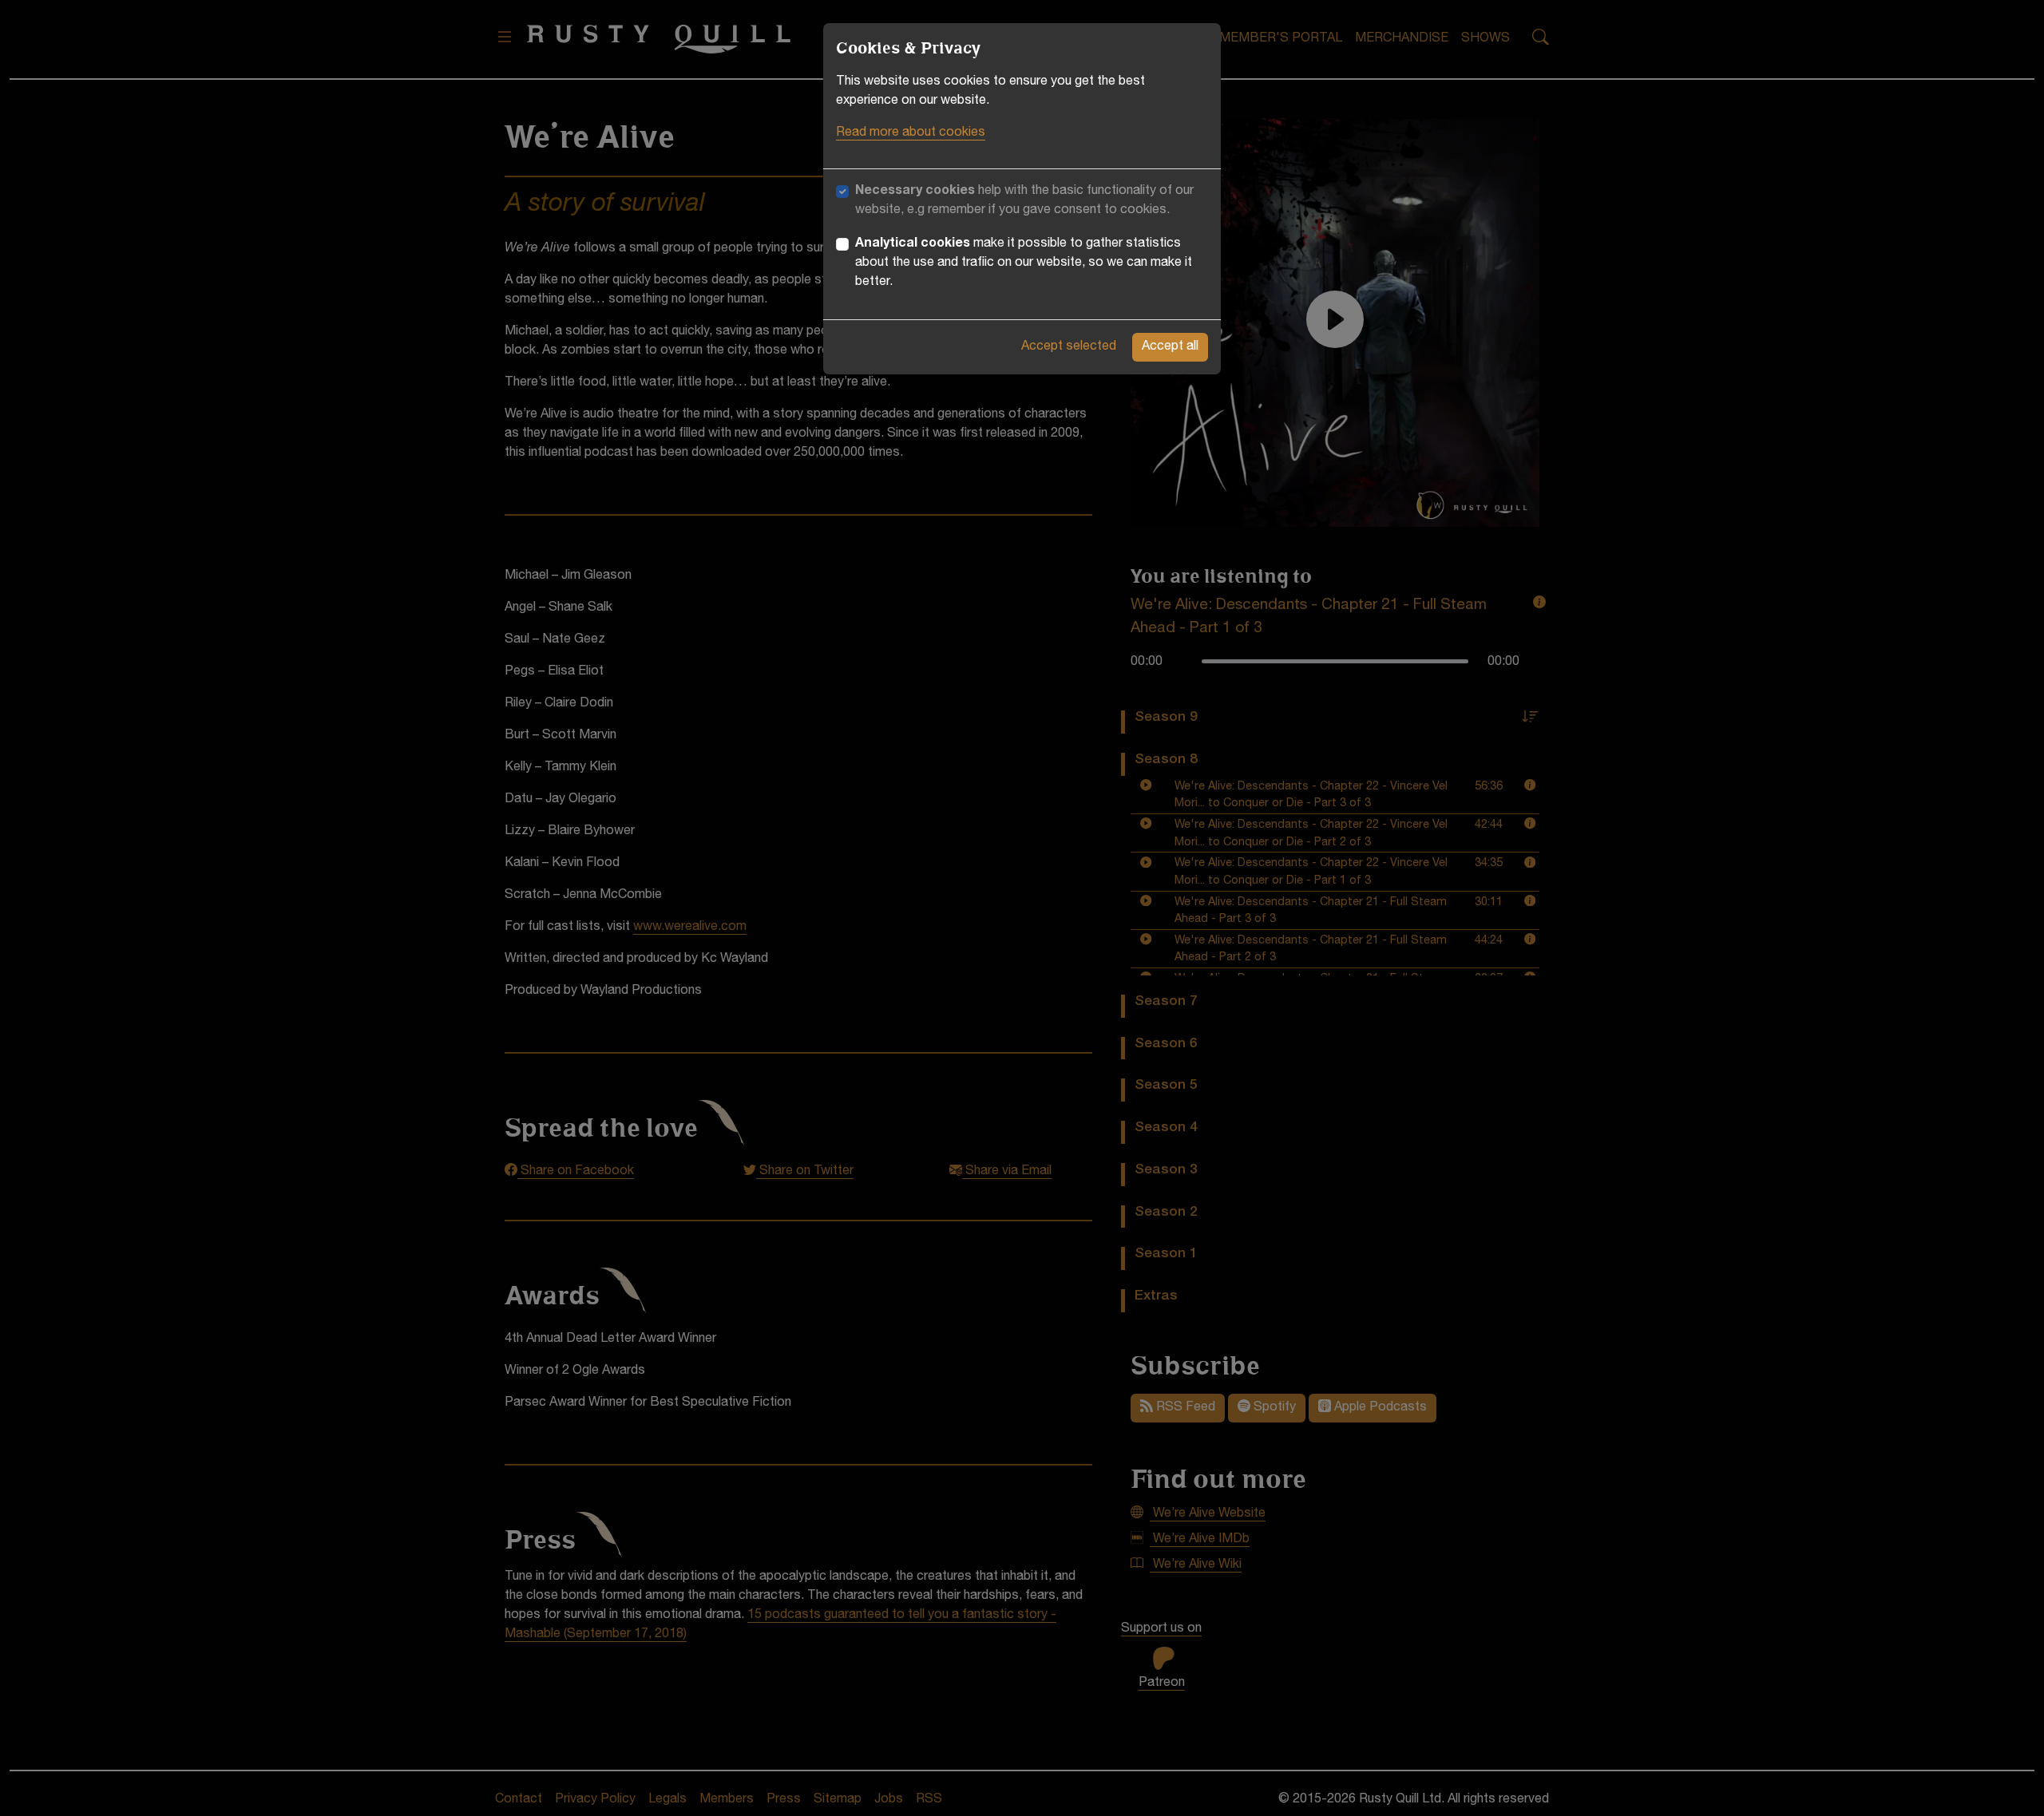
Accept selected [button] (1069, 347)
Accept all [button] (1170, 347)
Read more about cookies (911, 133)
